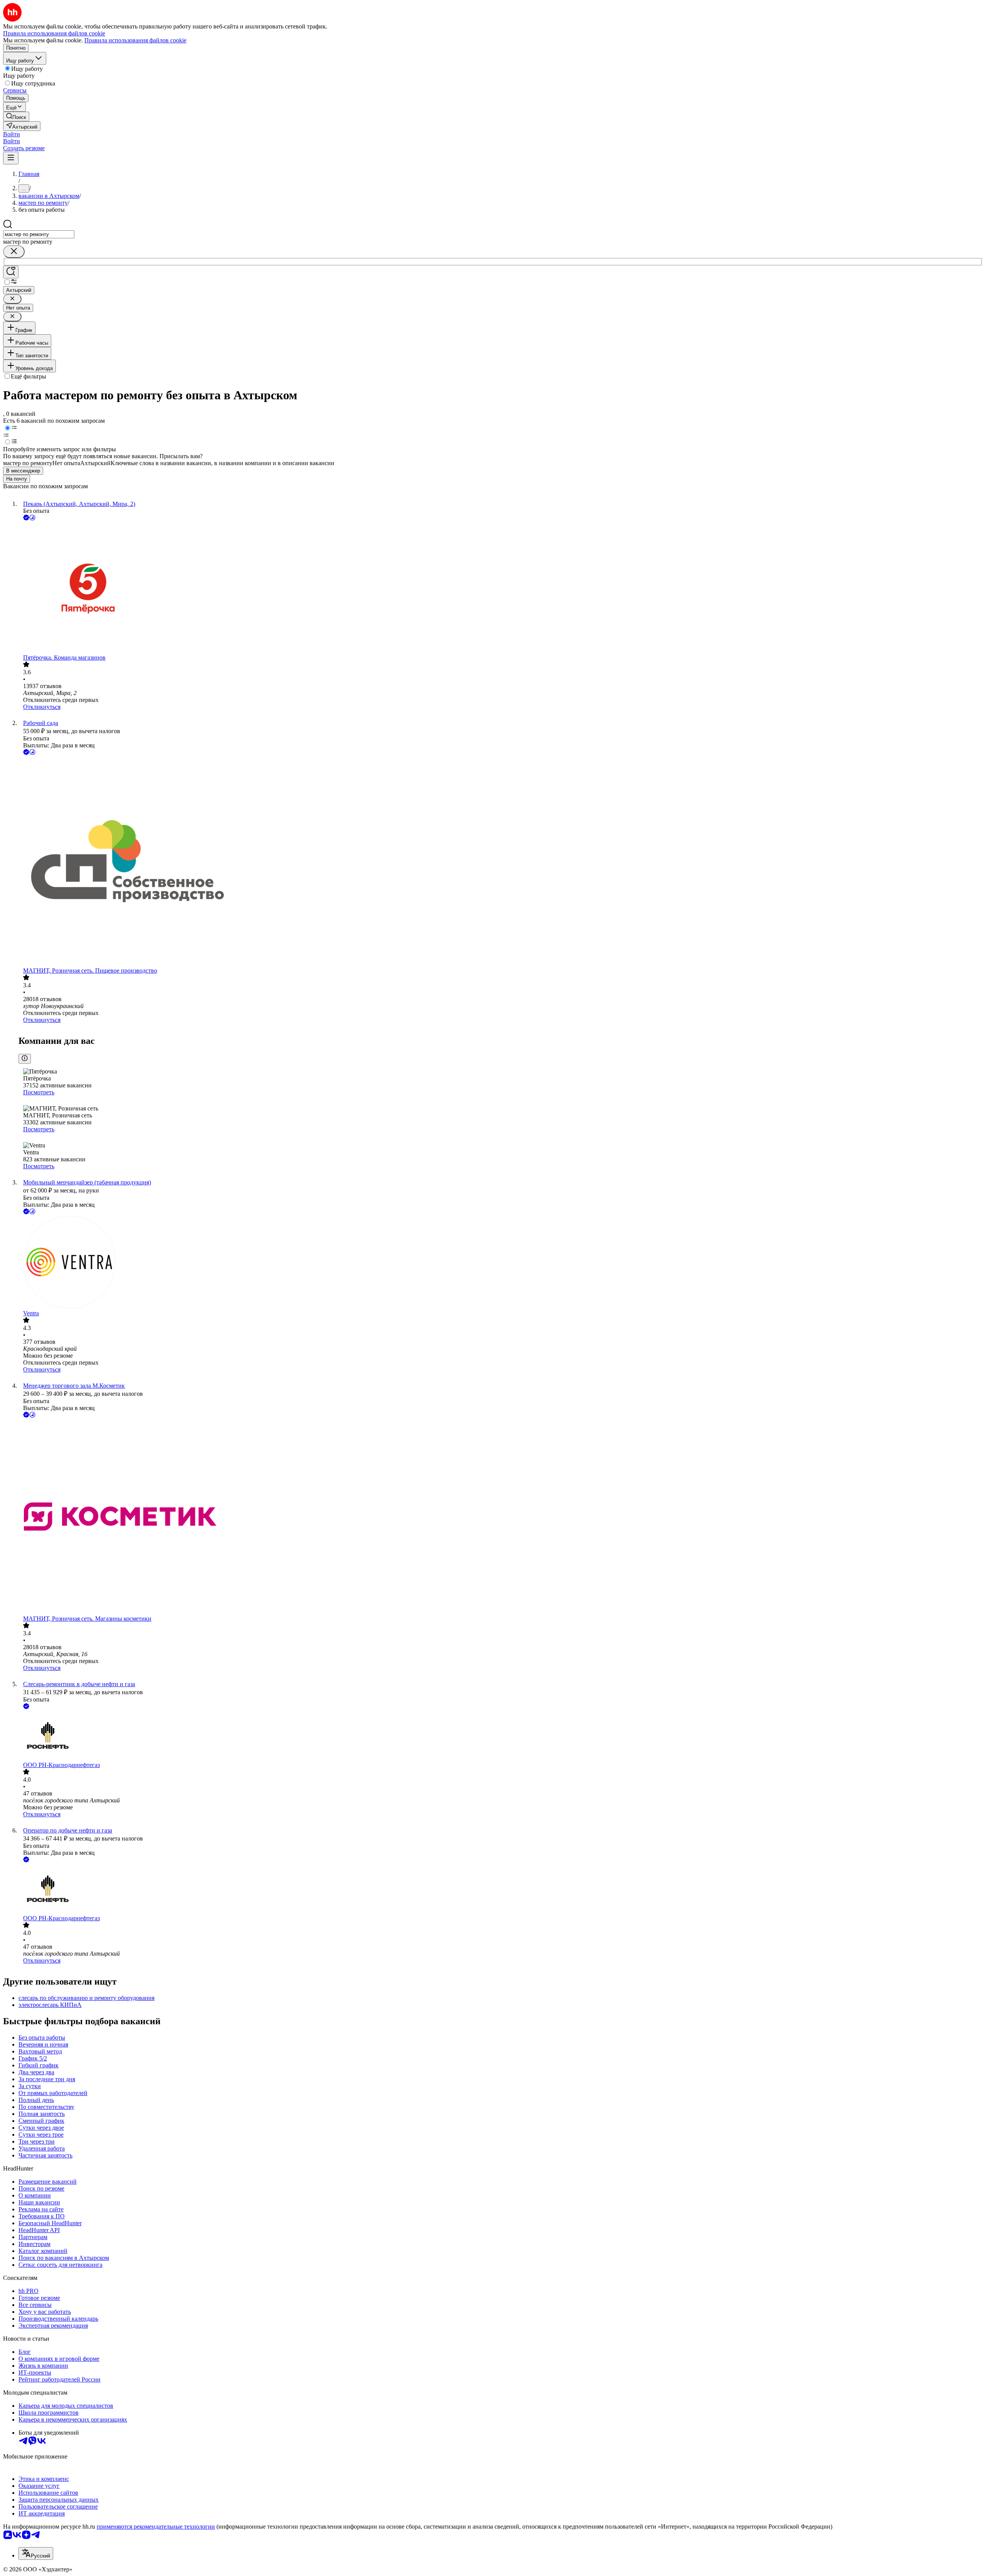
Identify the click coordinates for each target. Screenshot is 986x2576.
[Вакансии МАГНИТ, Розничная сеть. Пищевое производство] (501, 862)
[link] (16, 116)
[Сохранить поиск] (11, 272)
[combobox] (39, 234)
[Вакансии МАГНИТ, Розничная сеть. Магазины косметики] (501, 1517)
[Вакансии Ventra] (501, 1263)
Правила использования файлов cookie (135, 40)
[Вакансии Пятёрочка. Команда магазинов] (501, 588)
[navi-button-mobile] (11, 158)
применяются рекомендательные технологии (156, 2527)
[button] (12, 134)
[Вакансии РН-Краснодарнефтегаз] (501, 1736)
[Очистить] (14, 252)
